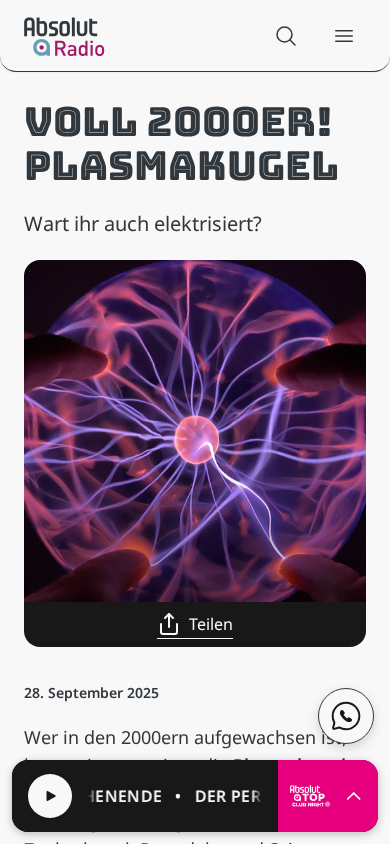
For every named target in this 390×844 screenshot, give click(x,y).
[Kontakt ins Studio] (346, 716)
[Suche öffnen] (286, 36)
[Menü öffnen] (344, 36)
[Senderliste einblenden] (354, 796)
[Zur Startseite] (64, 36)
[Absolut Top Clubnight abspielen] (50, 796)
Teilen (211, 624)
